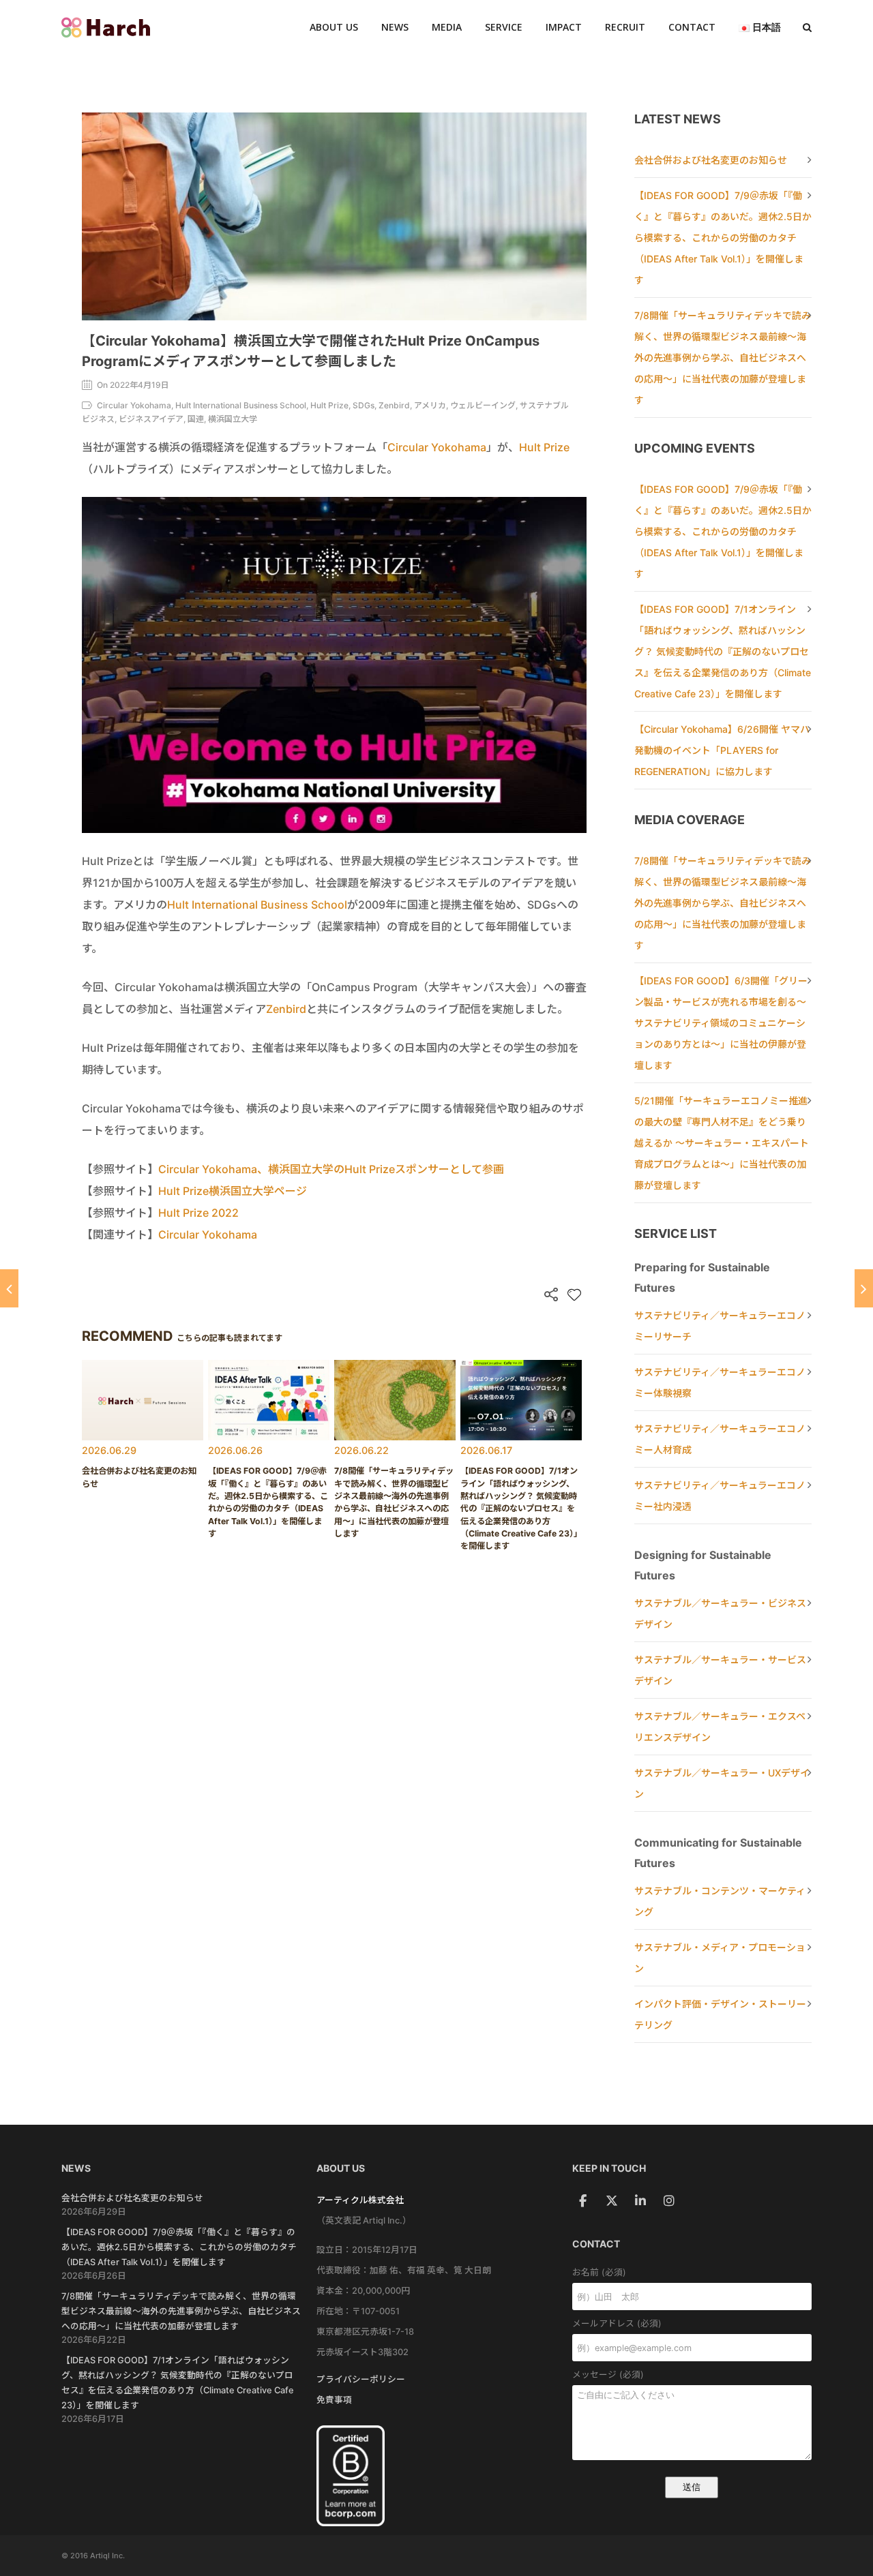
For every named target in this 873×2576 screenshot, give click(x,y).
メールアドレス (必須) (617, 2323)
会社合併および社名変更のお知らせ (711, 160)
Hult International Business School (257, 905)
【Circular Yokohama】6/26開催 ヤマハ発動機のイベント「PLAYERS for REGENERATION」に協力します (722, 750)
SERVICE (504, 27)
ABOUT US (334, 27)
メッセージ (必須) (608, 2375)
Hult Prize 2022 (198, 1213)
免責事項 (334, 2400)
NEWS (395, 27)
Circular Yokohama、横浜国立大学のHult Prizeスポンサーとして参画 (331, 1169)
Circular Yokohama (437, 447)
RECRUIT (625, 27)
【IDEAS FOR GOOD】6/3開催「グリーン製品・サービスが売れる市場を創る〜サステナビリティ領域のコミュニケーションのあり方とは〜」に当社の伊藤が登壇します (721, 1023)
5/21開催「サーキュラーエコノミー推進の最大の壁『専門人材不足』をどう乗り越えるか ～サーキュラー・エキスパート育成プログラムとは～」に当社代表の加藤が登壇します (722, 1143)
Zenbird (286, 1009)
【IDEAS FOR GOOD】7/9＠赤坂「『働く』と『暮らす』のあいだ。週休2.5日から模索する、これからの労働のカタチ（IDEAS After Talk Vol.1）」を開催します (723, 238)
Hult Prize (544, 447)
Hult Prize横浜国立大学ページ (233, 1191)
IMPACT (564, 27)
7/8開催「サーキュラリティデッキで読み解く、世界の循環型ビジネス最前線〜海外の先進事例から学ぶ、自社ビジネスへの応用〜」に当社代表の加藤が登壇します (723, 358)
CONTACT (692, 27)
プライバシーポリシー (361, 2379)
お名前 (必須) (599, 2272)
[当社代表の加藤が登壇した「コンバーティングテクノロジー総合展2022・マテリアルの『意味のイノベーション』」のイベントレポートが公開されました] (864, 1288)
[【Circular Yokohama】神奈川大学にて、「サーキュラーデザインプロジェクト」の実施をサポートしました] (9, 1288)
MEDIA (447, 27)
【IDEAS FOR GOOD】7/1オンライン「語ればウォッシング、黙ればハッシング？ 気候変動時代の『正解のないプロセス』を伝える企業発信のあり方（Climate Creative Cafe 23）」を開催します (723, 651)
